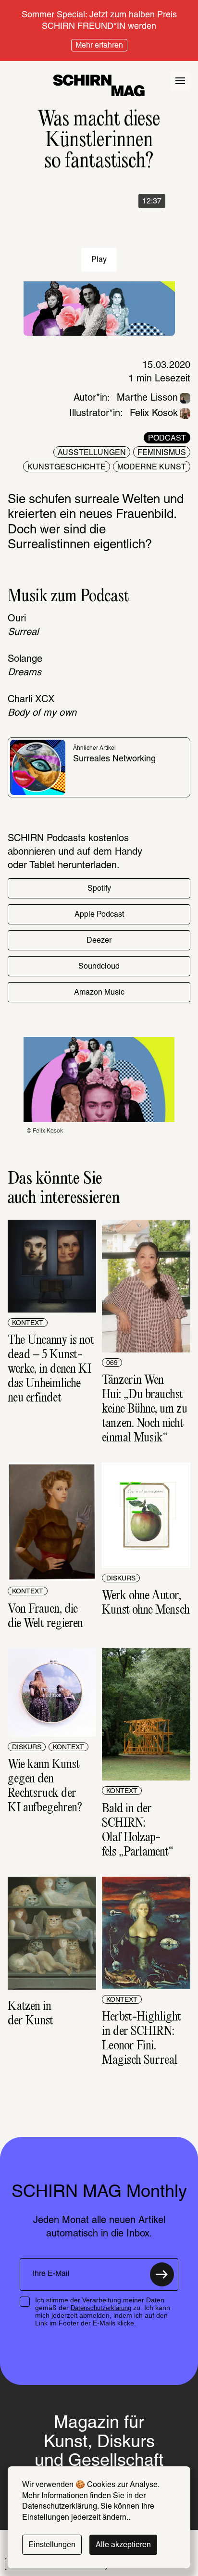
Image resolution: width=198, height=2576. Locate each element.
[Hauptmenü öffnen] (180, 81)
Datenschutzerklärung (101, 2308)
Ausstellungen (92, 453)
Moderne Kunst (152, 467)
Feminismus (162, 453)
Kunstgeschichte (67, 467)
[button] (99, 888)
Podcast (167, 439)
